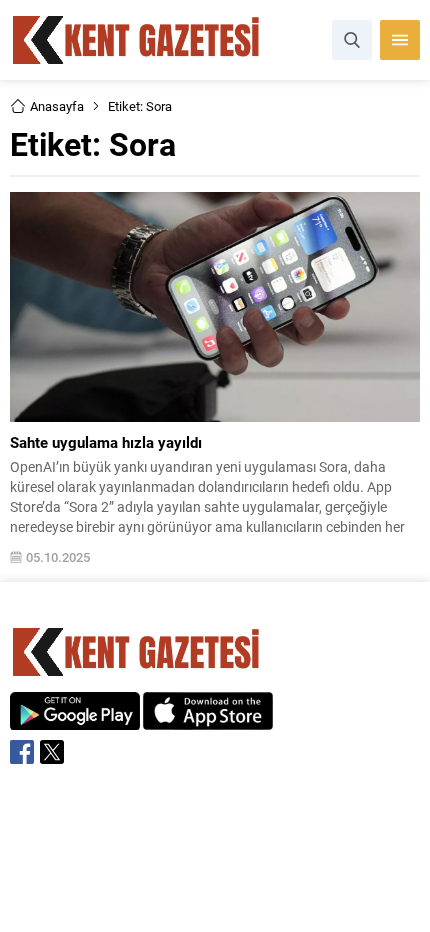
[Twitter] (52, 752)
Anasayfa (57, 106)
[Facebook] (22, 752)
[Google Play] (75, 719)
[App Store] (208, 719)
